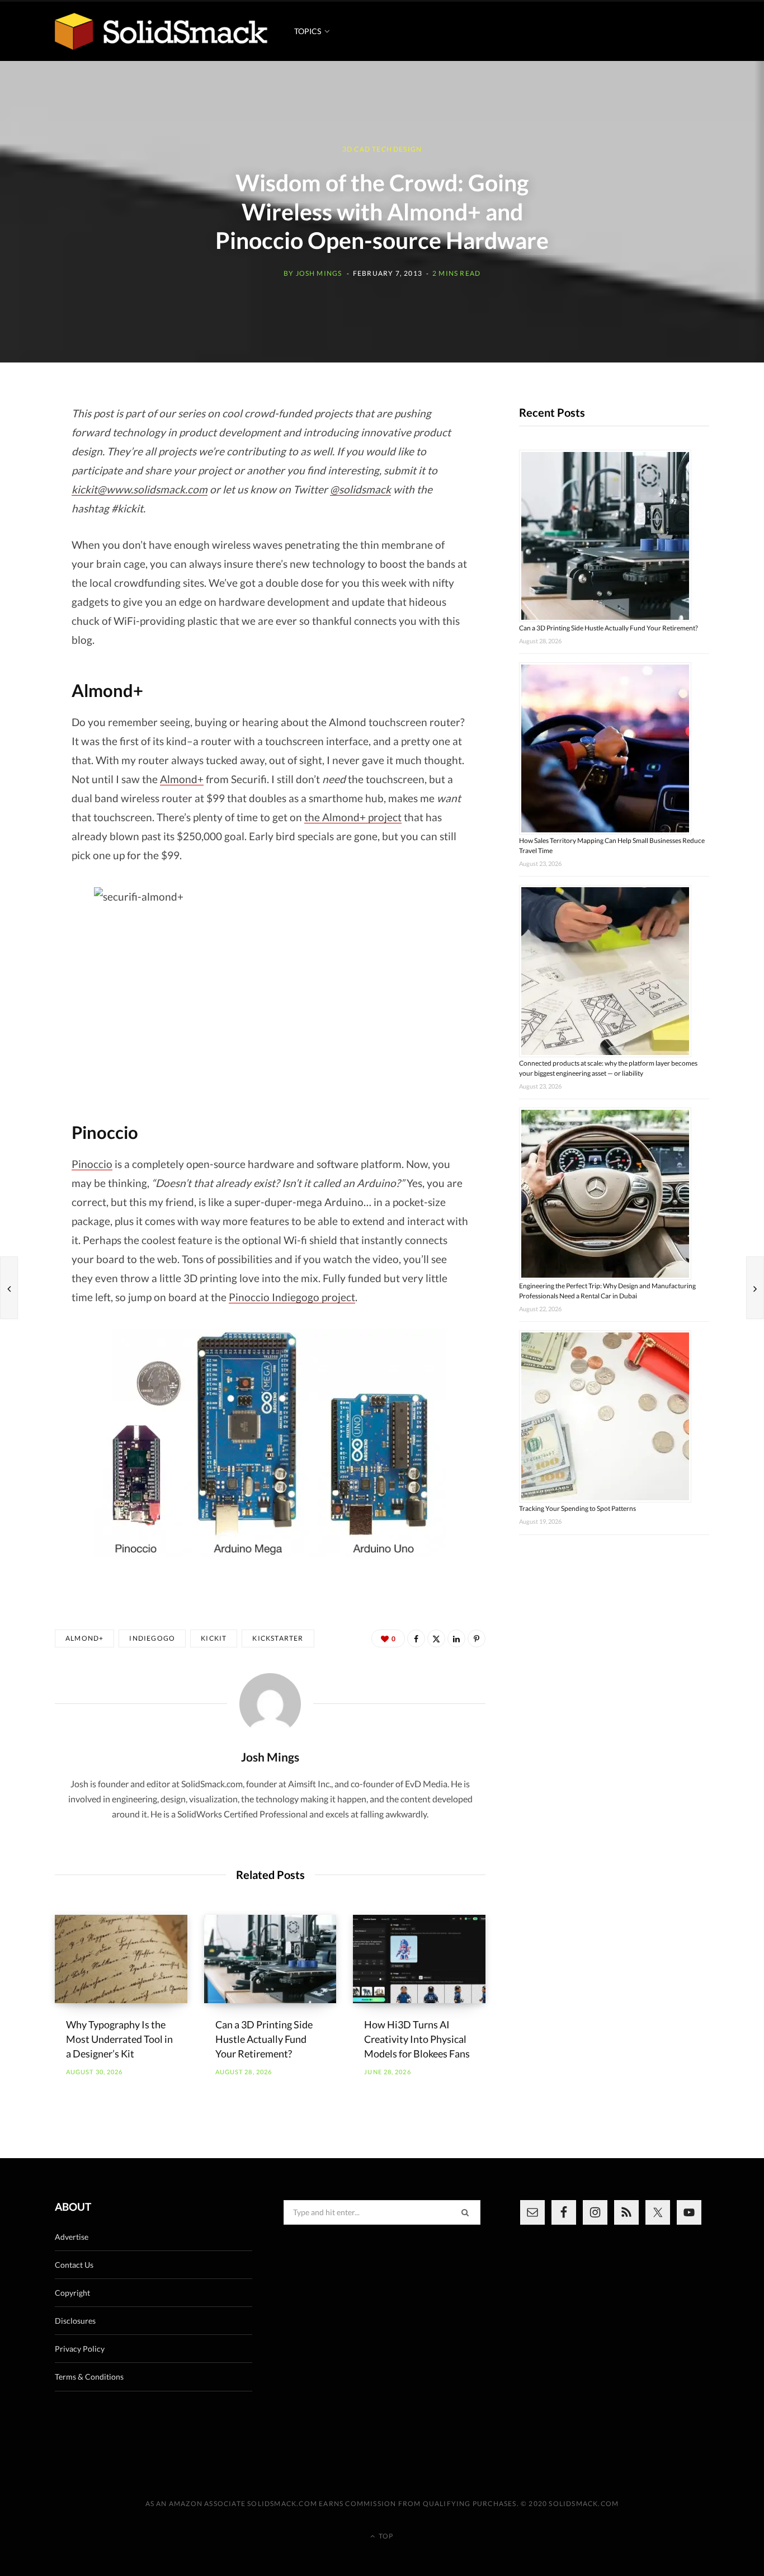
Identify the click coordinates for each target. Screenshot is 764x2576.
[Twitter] (436, 1638)
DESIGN (407, 150)
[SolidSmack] (161, 31)
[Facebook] (416, 1638)
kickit (214, 1638)
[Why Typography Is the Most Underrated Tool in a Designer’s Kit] (121, 1959)
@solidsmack (360, 489)
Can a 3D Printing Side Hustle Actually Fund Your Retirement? (264, 2039)
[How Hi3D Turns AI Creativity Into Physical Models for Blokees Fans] (419, 1959)
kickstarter (278, 1638)
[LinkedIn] (456, 1638)
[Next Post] (755, 1288)
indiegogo (152, 1638)
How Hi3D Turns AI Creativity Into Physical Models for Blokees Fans (417, 2039)
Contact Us (74, 2265)
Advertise (72, 2237)
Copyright (72, 2293)
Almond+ (182, 779)
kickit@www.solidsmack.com (140, 489)
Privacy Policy (80, 2349)
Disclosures (75, 2321)
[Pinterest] (477, 1638)
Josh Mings (319, 273)
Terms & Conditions (89, 2377)
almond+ (84, 1638)
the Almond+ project (353, 817)
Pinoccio (92, 1164)
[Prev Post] (9, 1288)
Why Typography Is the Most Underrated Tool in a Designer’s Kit (119, 2039)
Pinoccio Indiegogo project (292, 1297)
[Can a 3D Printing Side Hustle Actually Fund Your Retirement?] (270, 1959)
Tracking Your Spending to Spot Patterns (577, 1508)
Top (385, 2536)
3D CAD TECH (367, 150)
